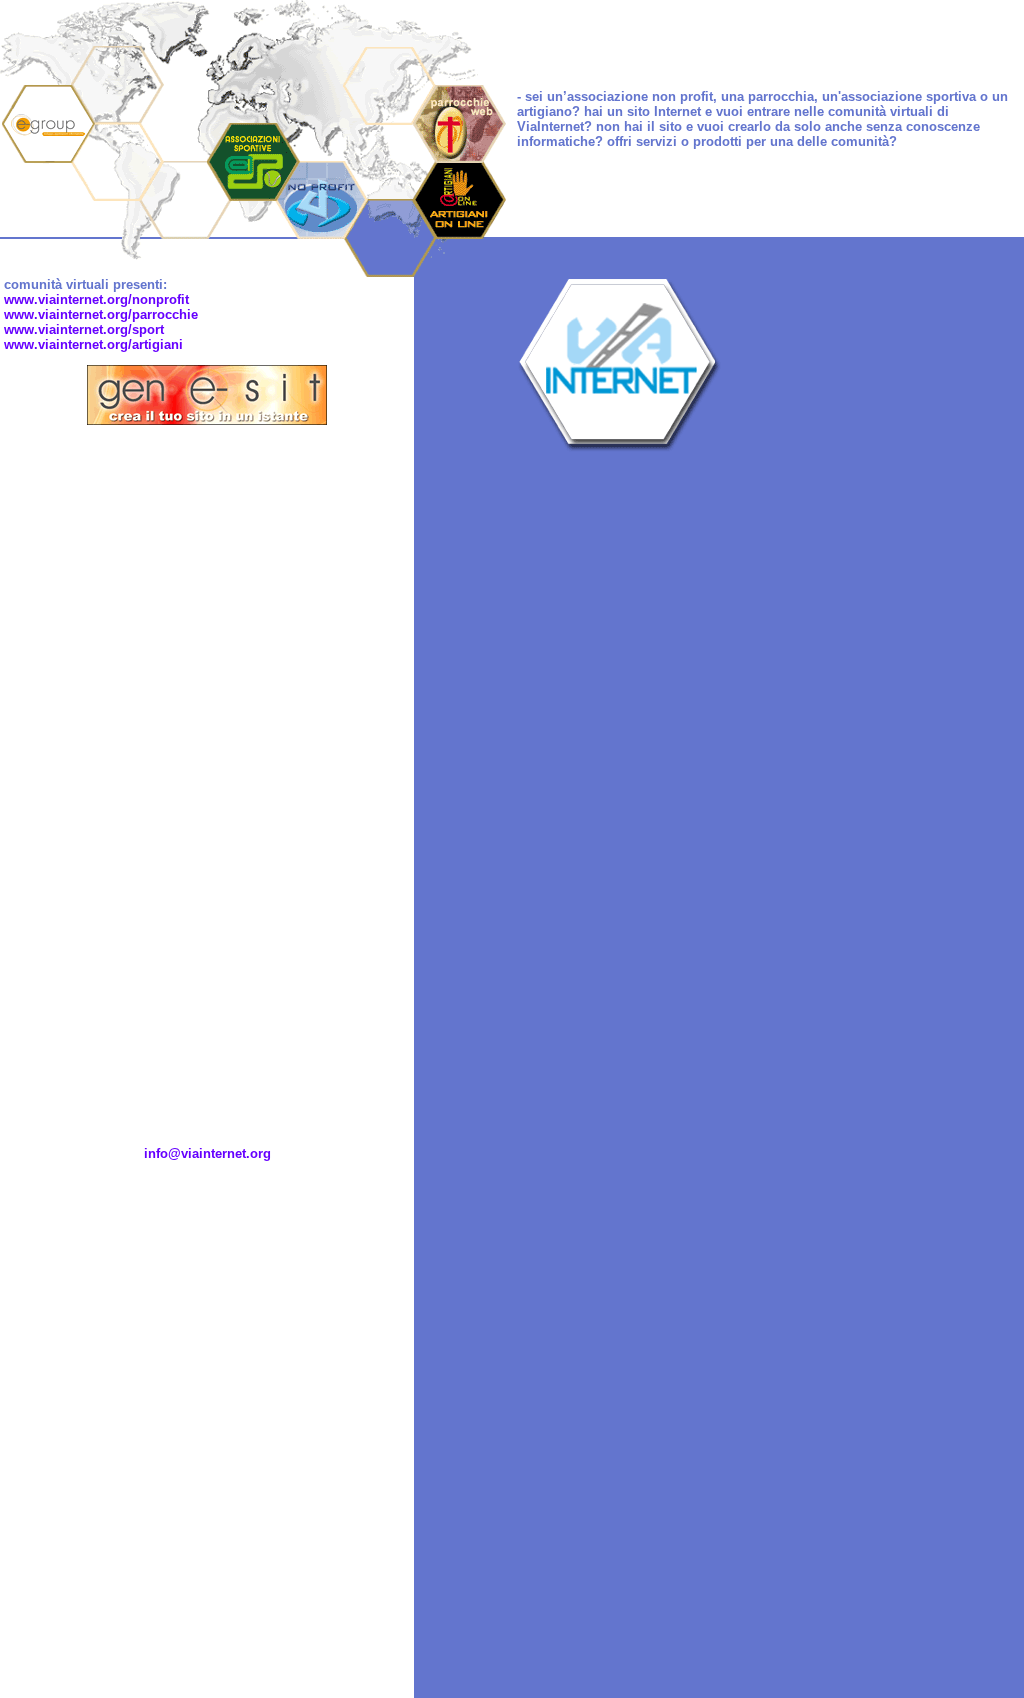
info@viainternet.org (207, 1153)
